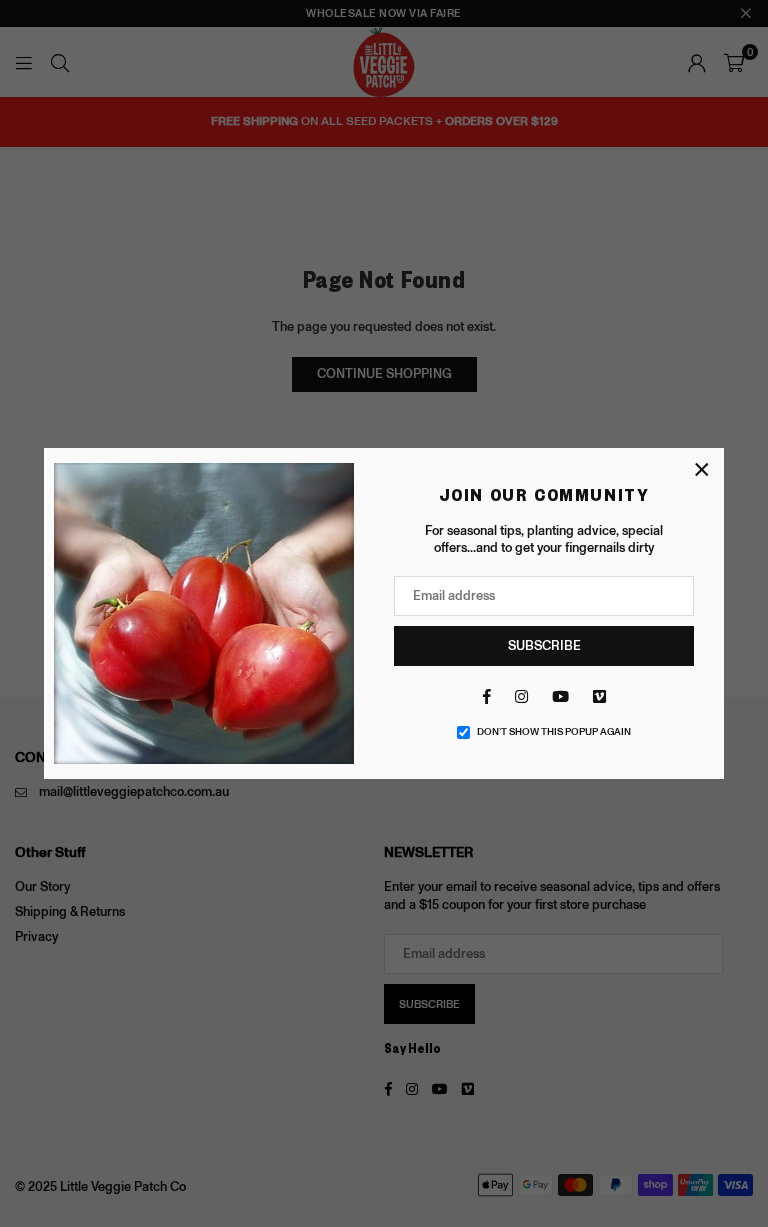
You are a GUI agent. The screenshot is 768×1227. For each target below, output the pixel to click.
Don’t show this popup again (554, 732)
